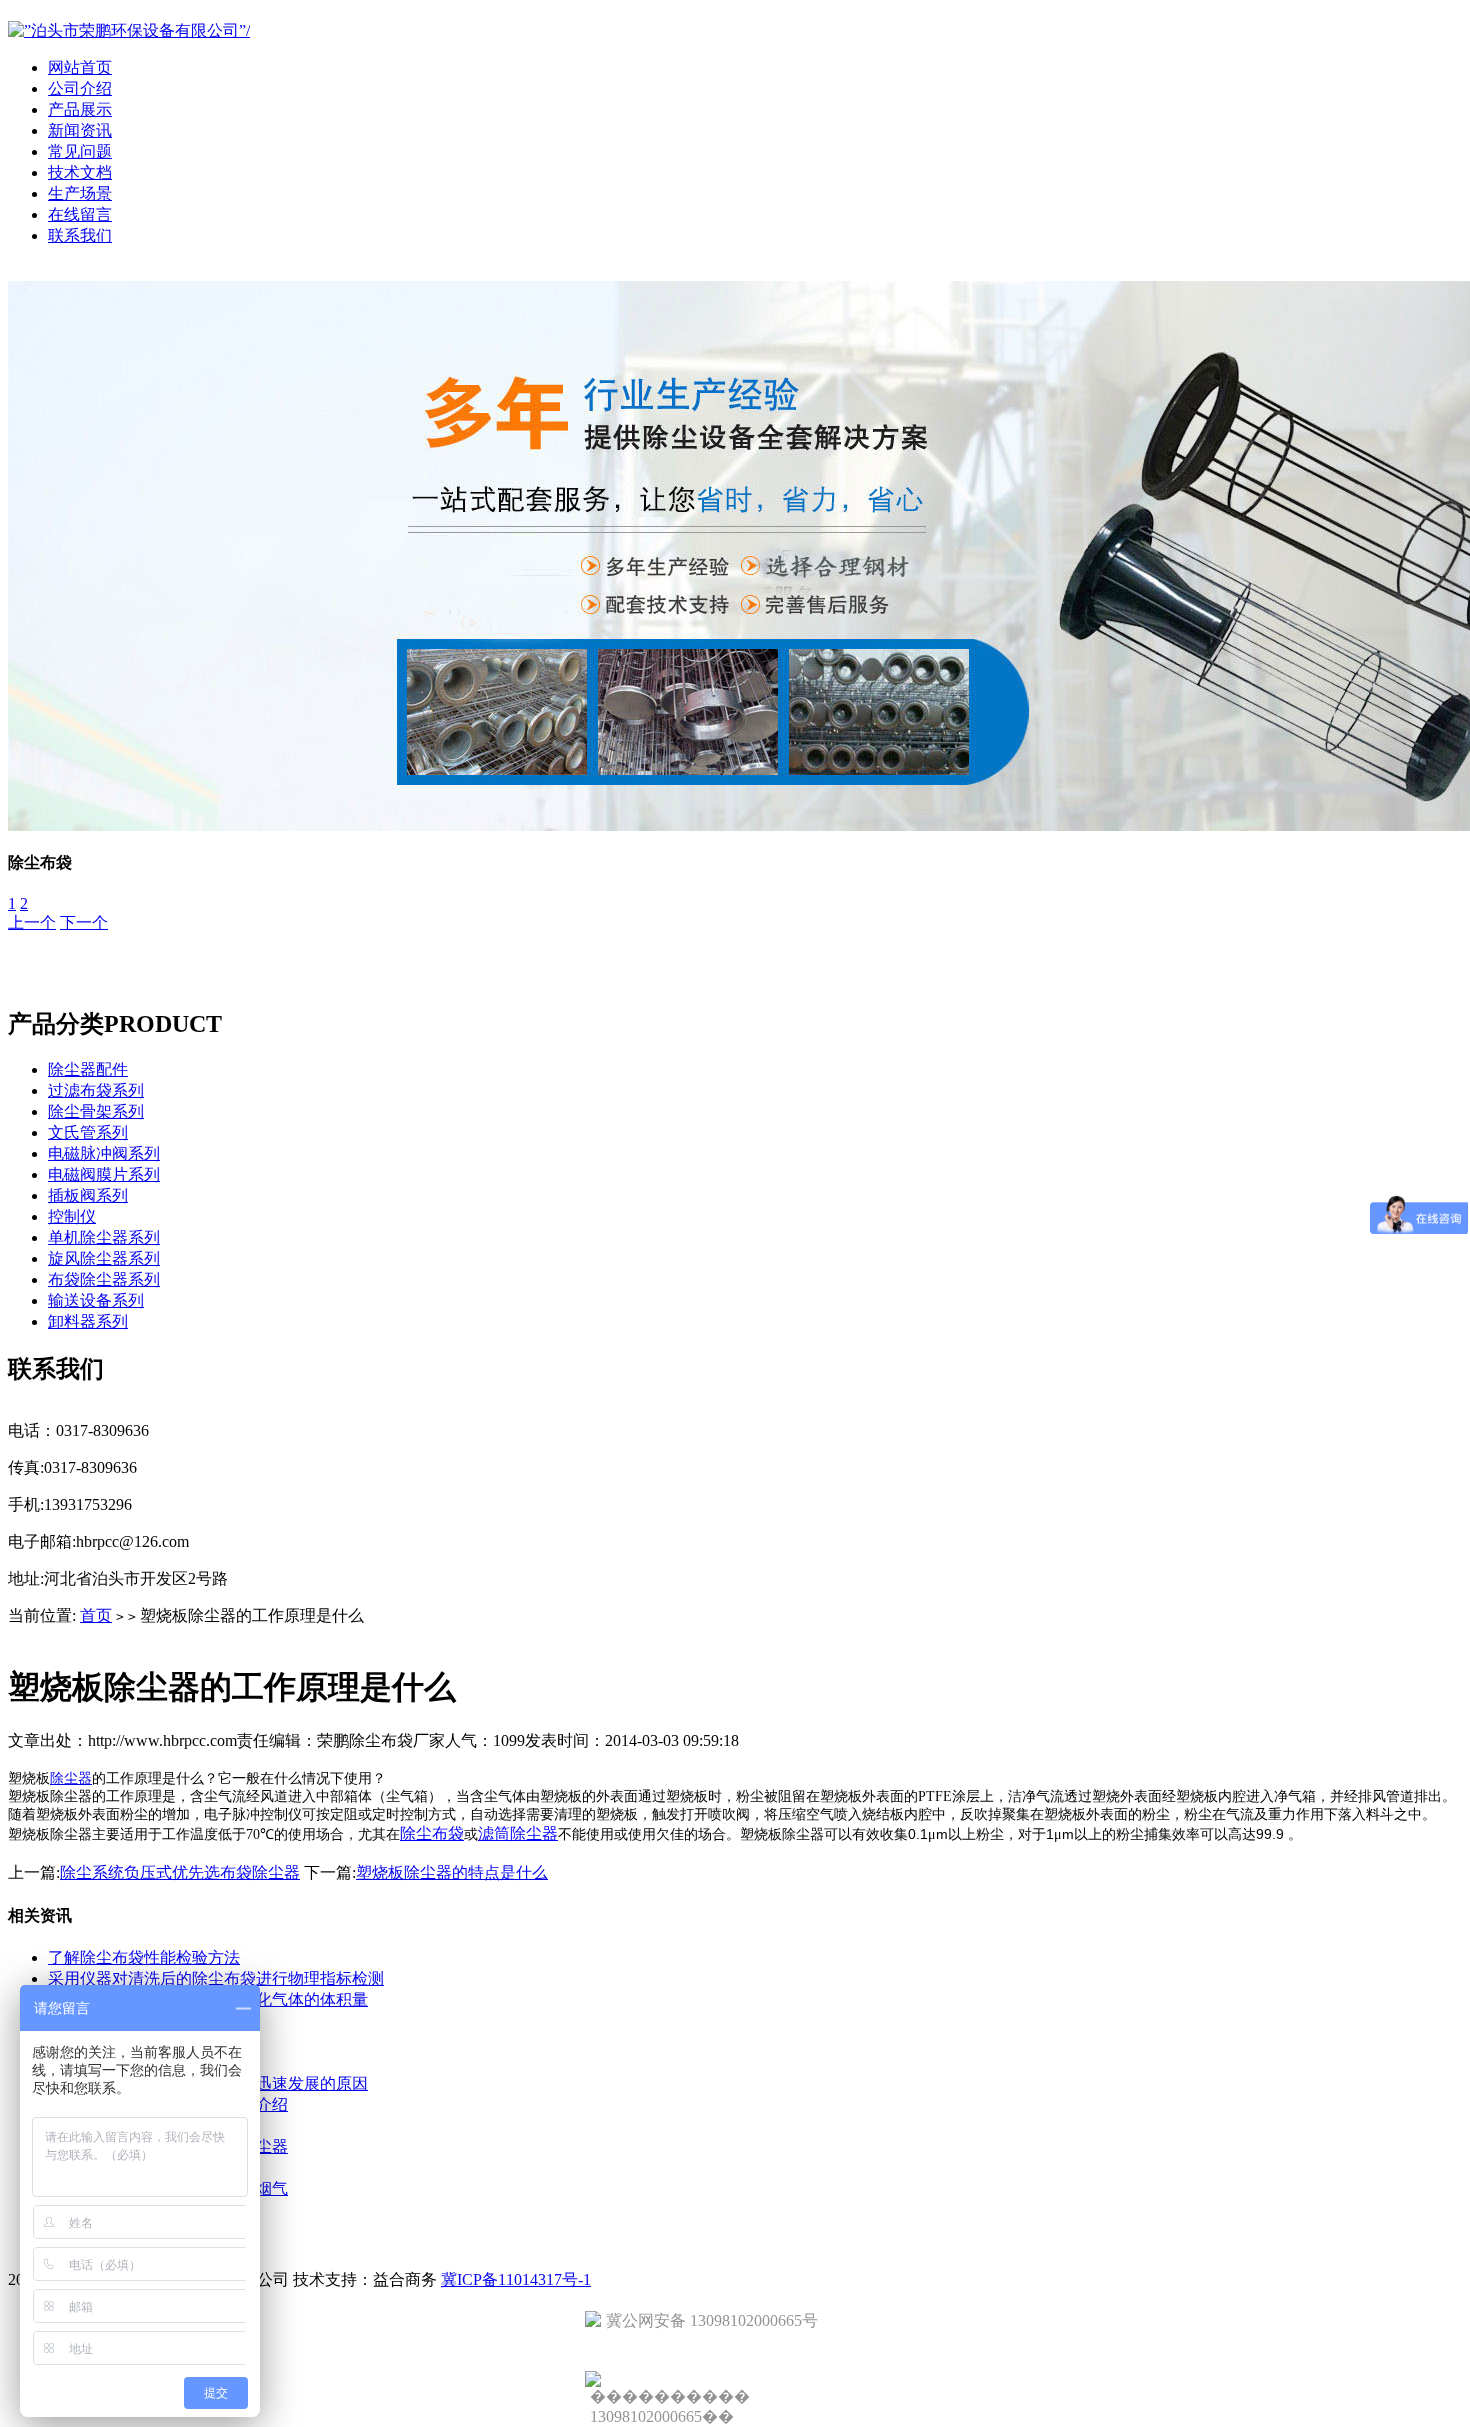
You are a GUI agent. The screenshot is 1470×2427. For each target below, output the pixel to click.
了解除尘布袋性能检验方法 (144, 1957)
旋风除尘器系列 (104, 1258)
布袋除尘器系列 (104, 1279)
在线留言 (80, 214)
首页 (96, 1615)
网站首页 (80, 67)
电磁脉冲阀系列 (104, 1153)
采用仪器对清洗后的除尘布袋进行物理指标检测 (216, 1978)
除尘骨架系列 (96, 1111)
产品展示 (80, 109)
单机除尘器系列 (104, 1237)
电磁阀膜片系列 (104, 1174)
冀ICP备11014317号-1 (516, 2279)
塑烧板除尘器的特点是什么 (452, 1872)
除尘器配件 (88, 1069)
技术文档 (80, 172)
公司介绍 (80, 88)
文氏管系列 (88, 1132)
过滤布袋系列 (96, 1090)
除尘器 (71, 1778)
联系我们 (80, 235)
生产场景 (80, 193)
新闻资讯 (80, 130)
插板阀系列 (88, 1195)
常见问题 (80, 151)
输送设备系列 (96, 1300)
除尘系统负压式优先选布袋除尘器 (180, 1872)
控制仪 (72, 1216)
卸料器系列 (88, 1321)
